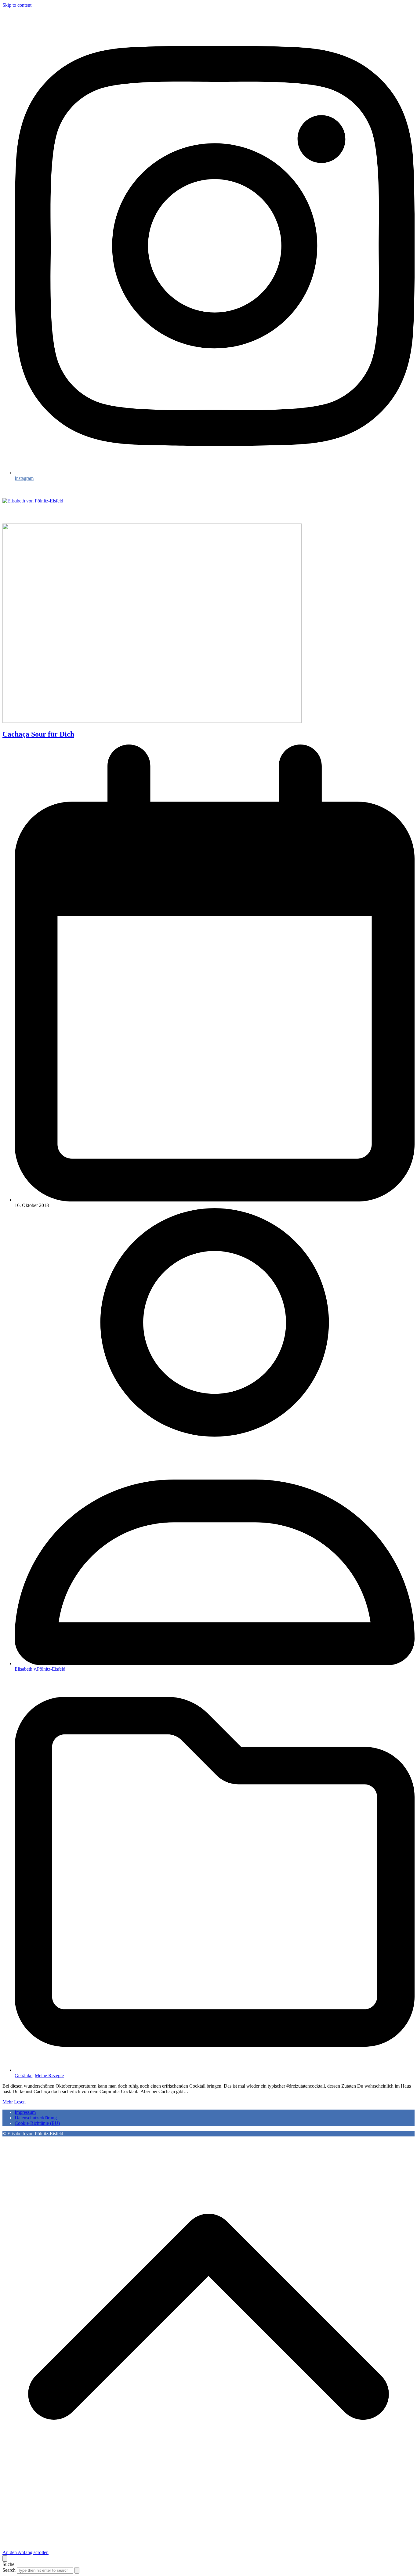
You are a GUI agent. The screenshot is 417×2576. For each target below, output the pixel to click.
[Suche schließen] (5, 2558)
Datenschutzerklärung (36, 2118)
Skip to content (17, 5)
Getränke (24, 2076)
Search (9, 2570)
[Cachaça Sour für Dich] (152, 721)
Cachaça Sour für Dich (38, 734)
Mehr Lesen (14, 2102)
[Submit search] (77, 2570)
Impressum (25, 2112)
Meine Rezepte (49, 2076)
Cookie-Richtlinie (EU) (37, 2123)
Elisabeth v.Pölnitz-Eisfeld (40, 1669)
